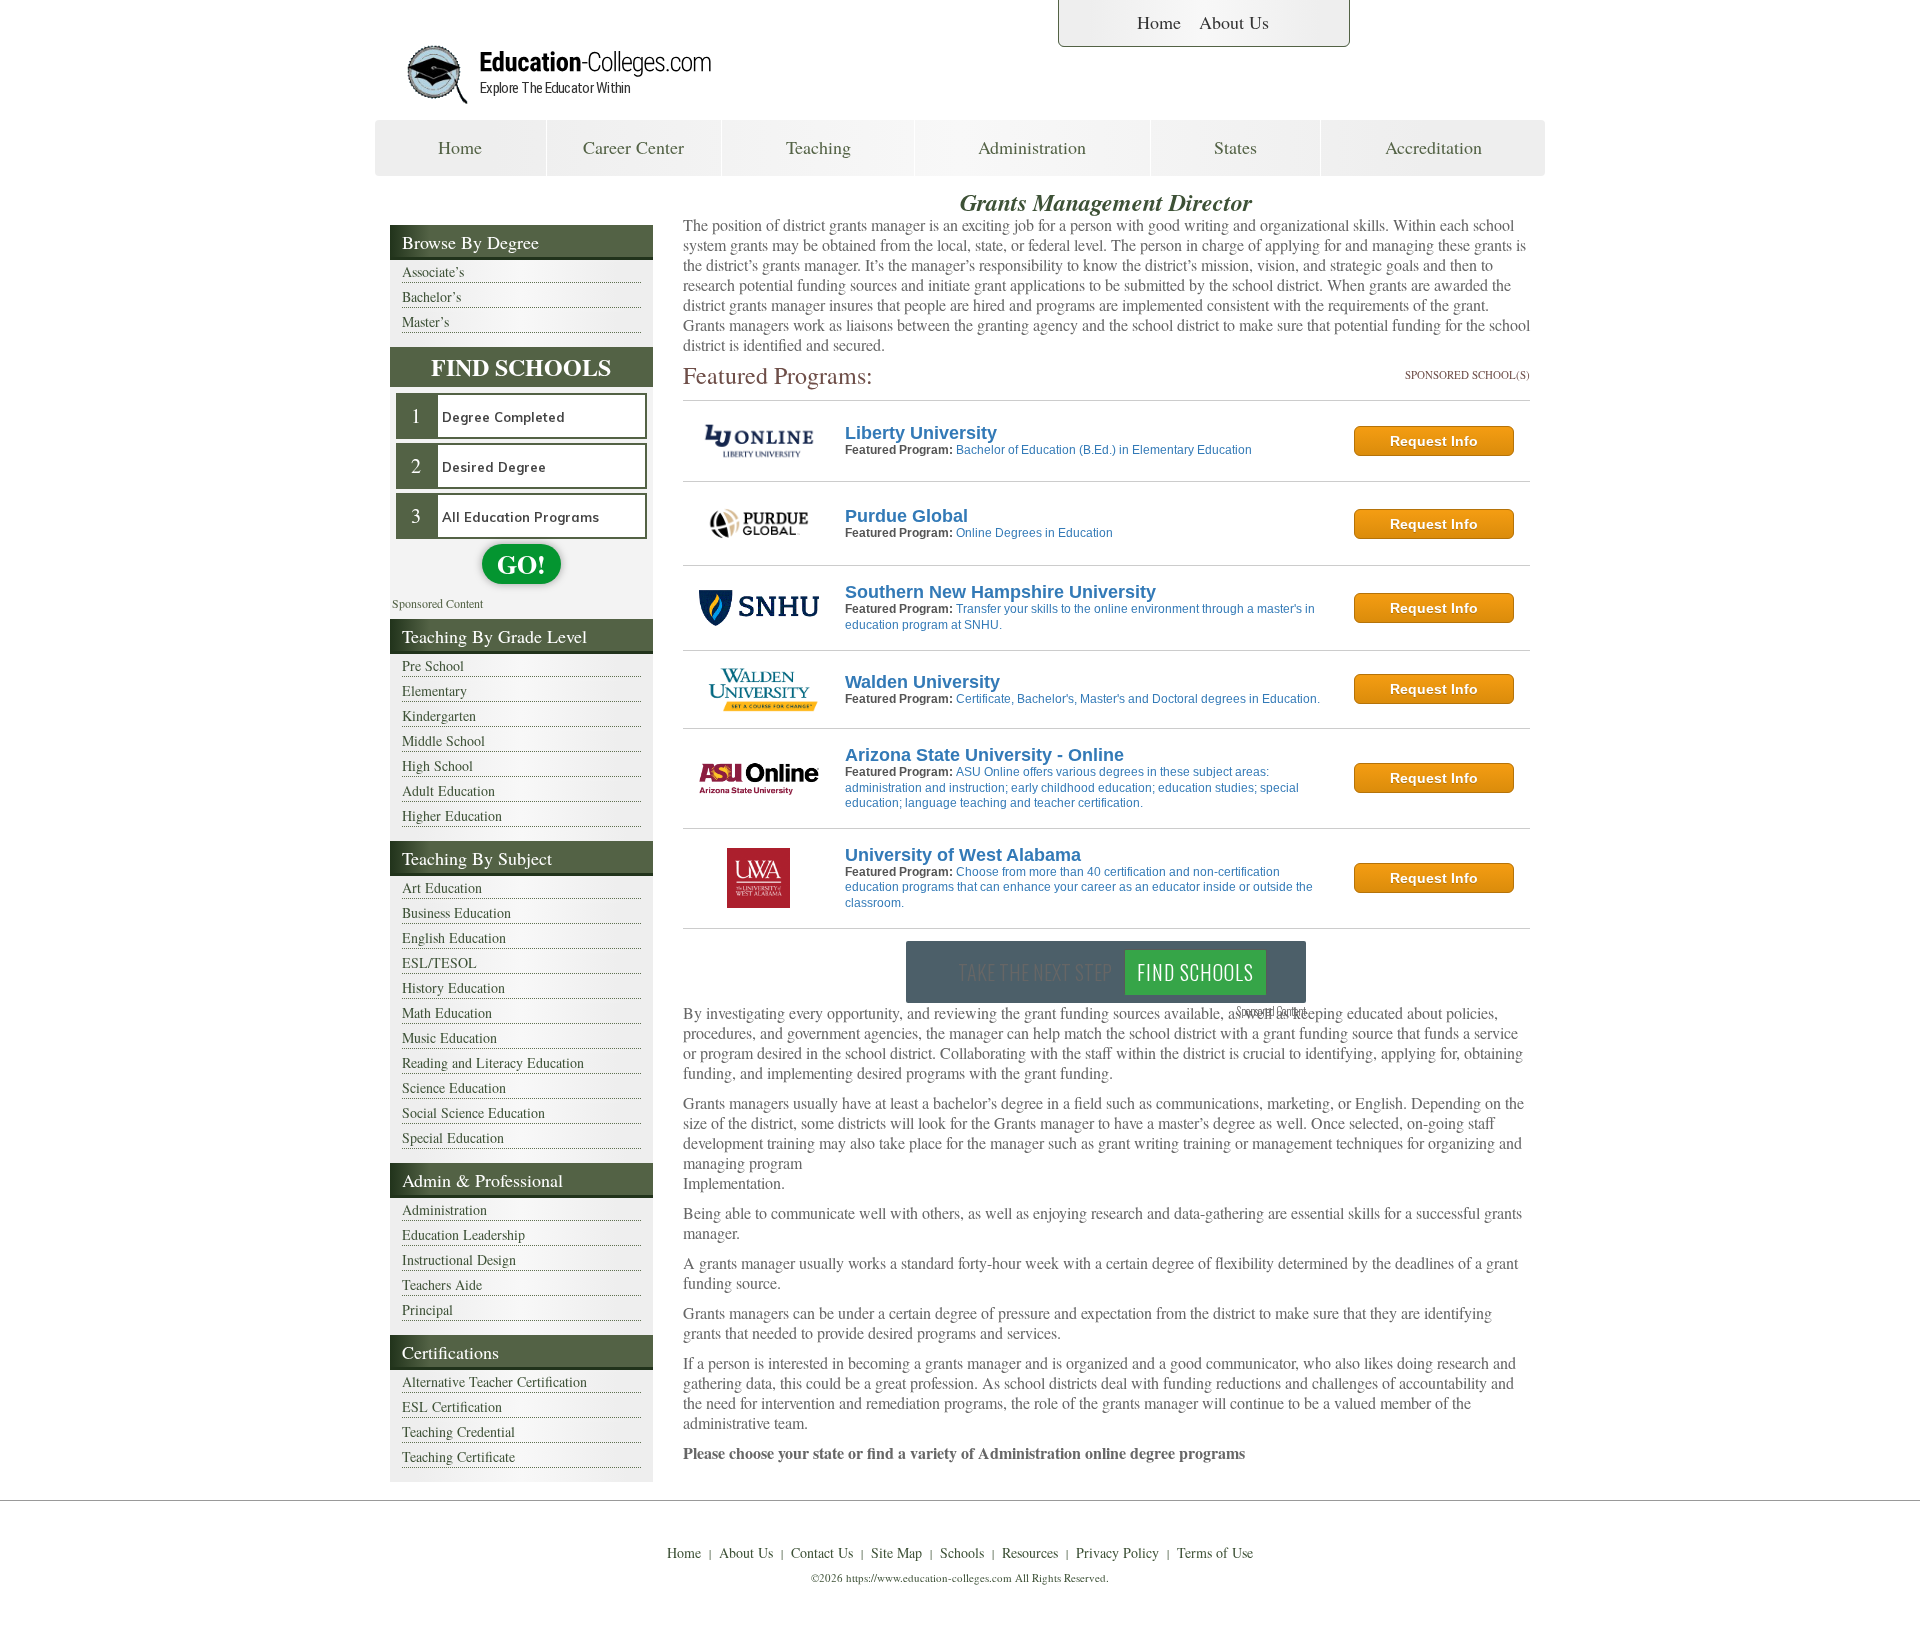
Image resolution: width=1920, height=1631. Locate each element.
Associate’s (433, 271)
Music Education (449, 1037)
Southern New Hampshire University (1000, 592)
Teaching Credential (458, 1431)
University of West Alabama (963, 855)
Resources (1030, 1552)
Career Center (633, 147)
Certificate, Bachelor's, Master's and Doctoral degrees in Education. (1138, 699)
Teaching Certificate (458, 1456)
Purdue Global (906, 516)
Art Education (442, 887)
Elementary (434, 690)
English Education (454, 937)
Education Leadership (463, 1234)
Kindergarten (439, 715)
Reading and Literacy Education (493, 1062)
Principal (427, 1309)
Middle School (443, 740)
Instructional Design (459, 1259)
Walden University (922, 682)
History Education (453, 987)
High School (437, 765)
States (1235, 147)
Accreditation (1433, 147)
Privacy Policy (1117, 1552)
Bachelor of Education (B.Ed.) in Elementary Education (1104, 450)
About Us (1234, 22)
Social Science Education (473, 1112)
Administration (1032, 147)
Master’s (425, 321)
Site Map (896, 1552)
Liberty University (921, 433)
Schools (962, 1552)
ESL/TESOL (439, 962)
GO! (521, 564)
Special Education (453, 1137)
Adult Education (448, 790)
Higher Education (452, 815)
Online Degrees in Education (1034, 533)
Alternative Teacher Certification (494, 1381)
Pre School (433, 665)
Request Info (1434, 441)
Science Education (454, 1087)
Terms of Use (1215, 1552)
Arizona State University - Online (984, 755)
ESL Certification (452, 1406)
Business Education (456, 912)
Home (1159, 22)
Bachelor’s (431, 296)
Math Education (447, 1012)
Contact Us (822, 1552)
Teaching (818, 147)
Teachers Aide (442, 1284)
